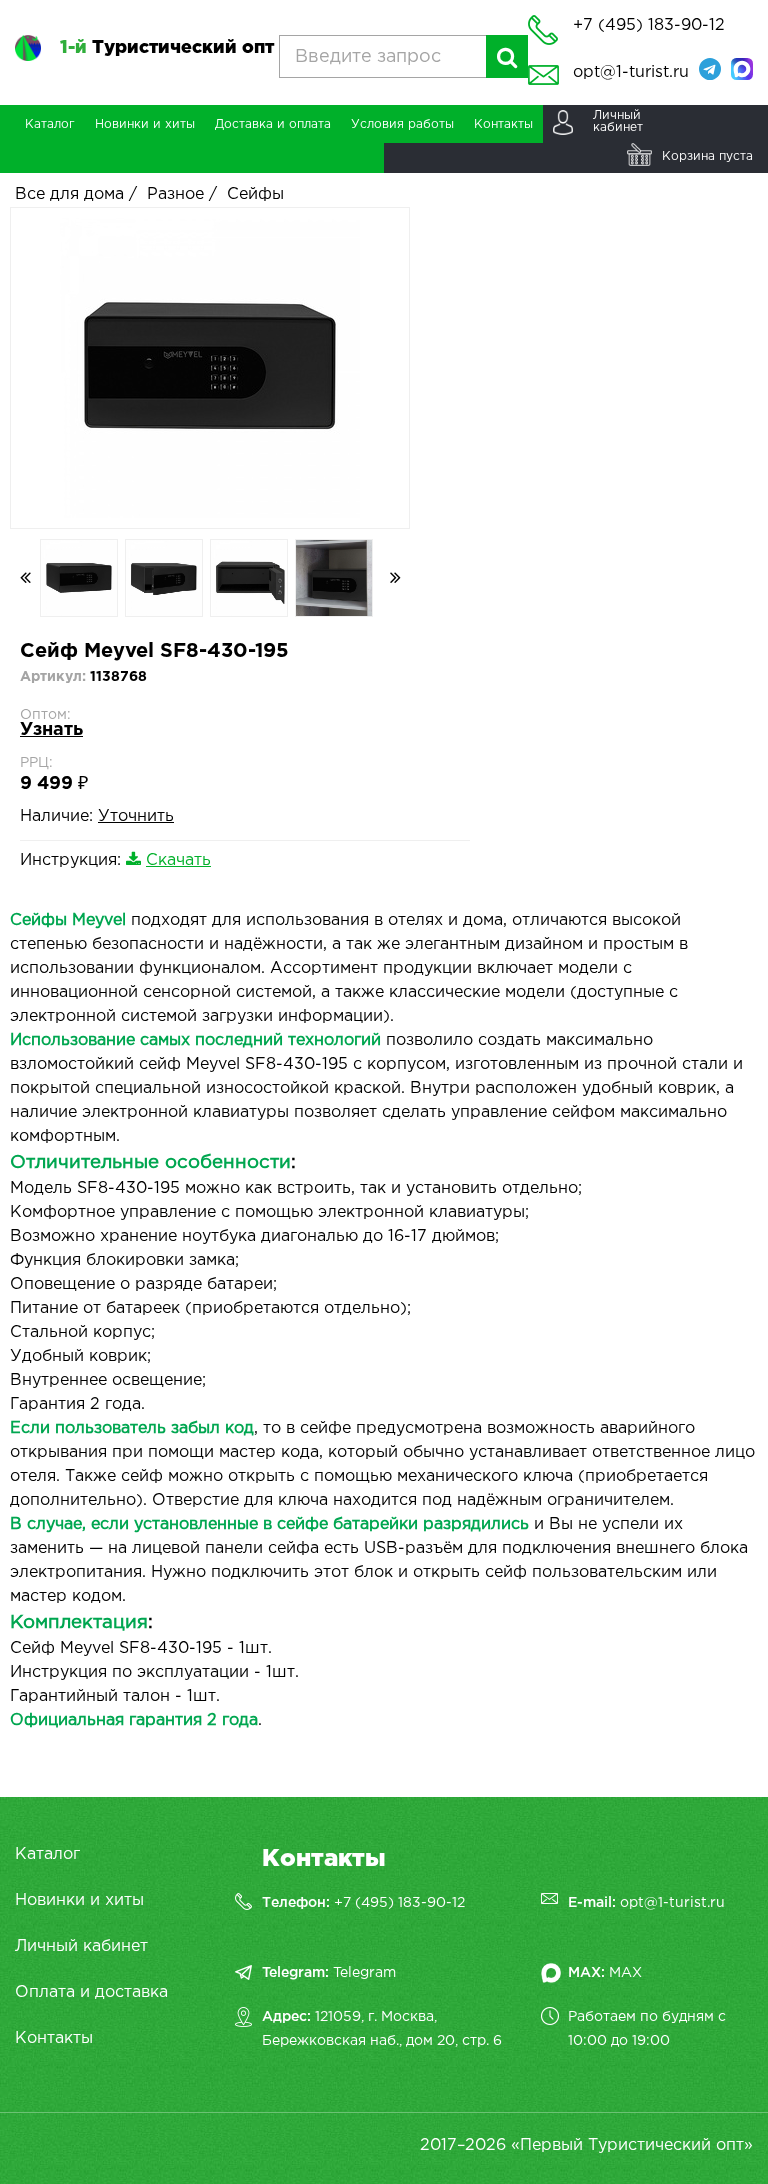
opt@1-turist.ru (631, 72)
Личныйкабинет (618, 121)
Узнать (51, 730)
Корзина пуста (707, 156)
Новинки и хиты (79, 1900)
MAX (625, 1973)
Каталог (47, 1854)
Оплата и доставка (91, 1992)
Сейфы (255, 194)
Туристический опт (167, 48)
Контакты (54, 2038)
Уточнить (136, 816)
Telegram (364, 1973)
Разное (175, 194)
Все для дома (69, 194)
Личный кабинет (81, 1946)
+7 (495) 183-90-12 (399, 1903)
